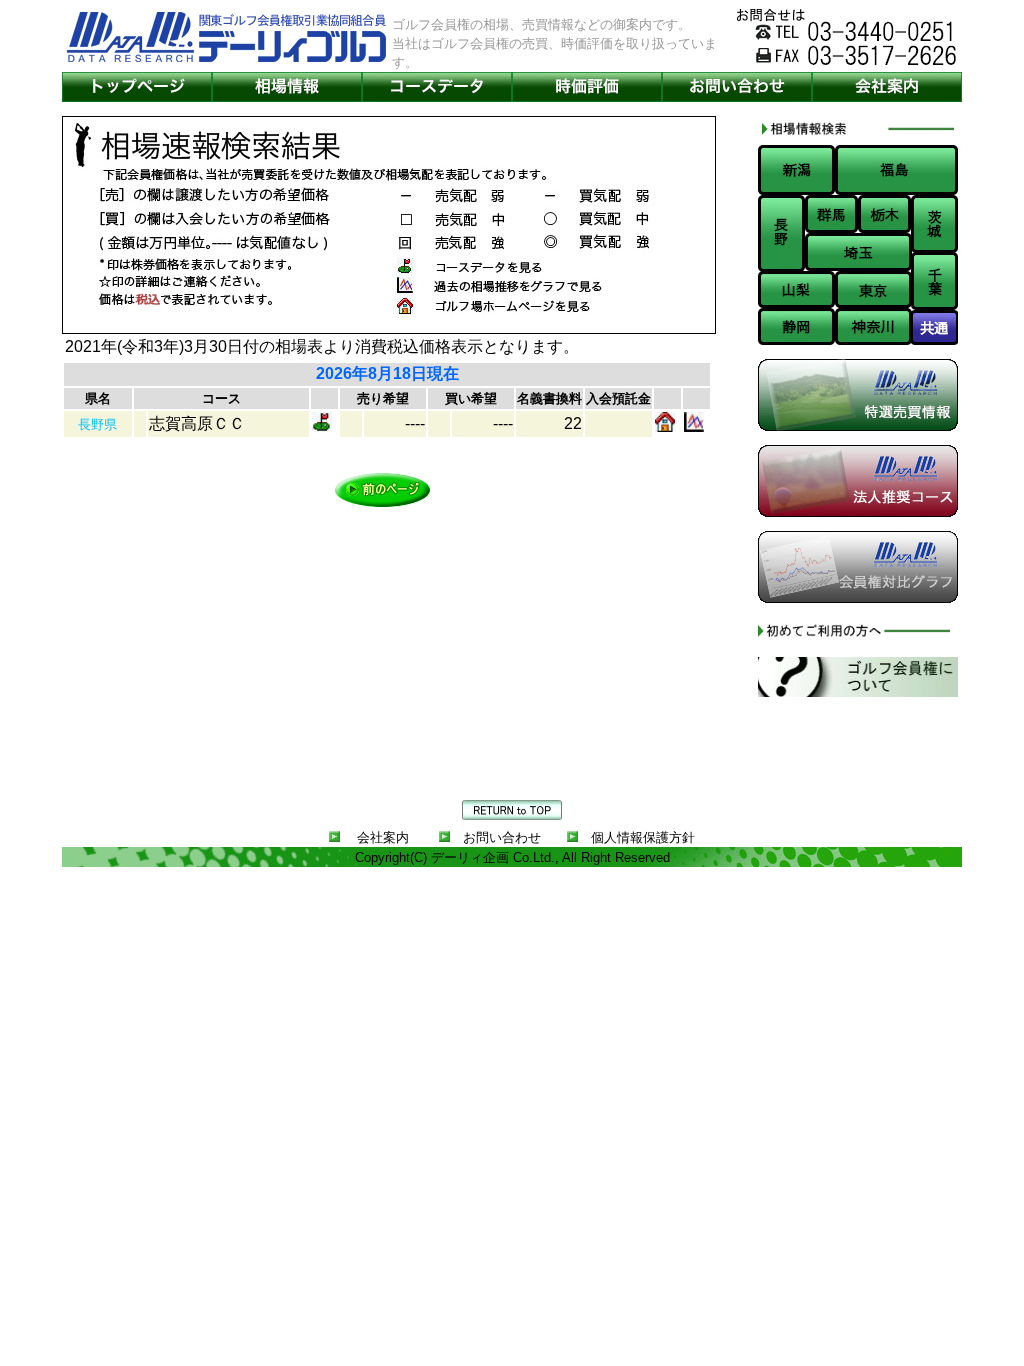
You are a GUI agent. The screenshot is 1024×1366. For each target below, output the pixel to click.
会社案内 (383, 837)
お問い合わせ (502, 837)
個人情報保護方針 (643, 837)
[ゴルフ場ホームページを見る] (665, 426)
